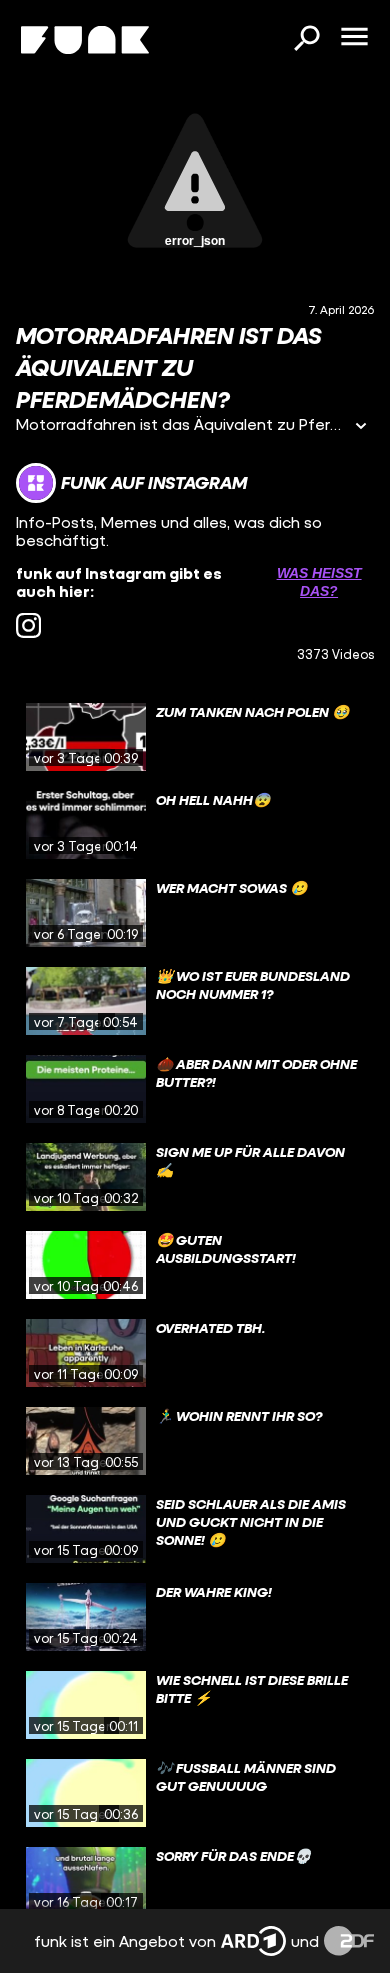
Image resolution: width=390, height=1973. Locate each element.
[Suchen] (306, 40)
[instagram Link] (28, 625)
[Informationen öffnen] (361, 427)
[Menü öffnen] (354, 38)
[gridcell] (195, 737)
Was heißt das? (319, 582)
